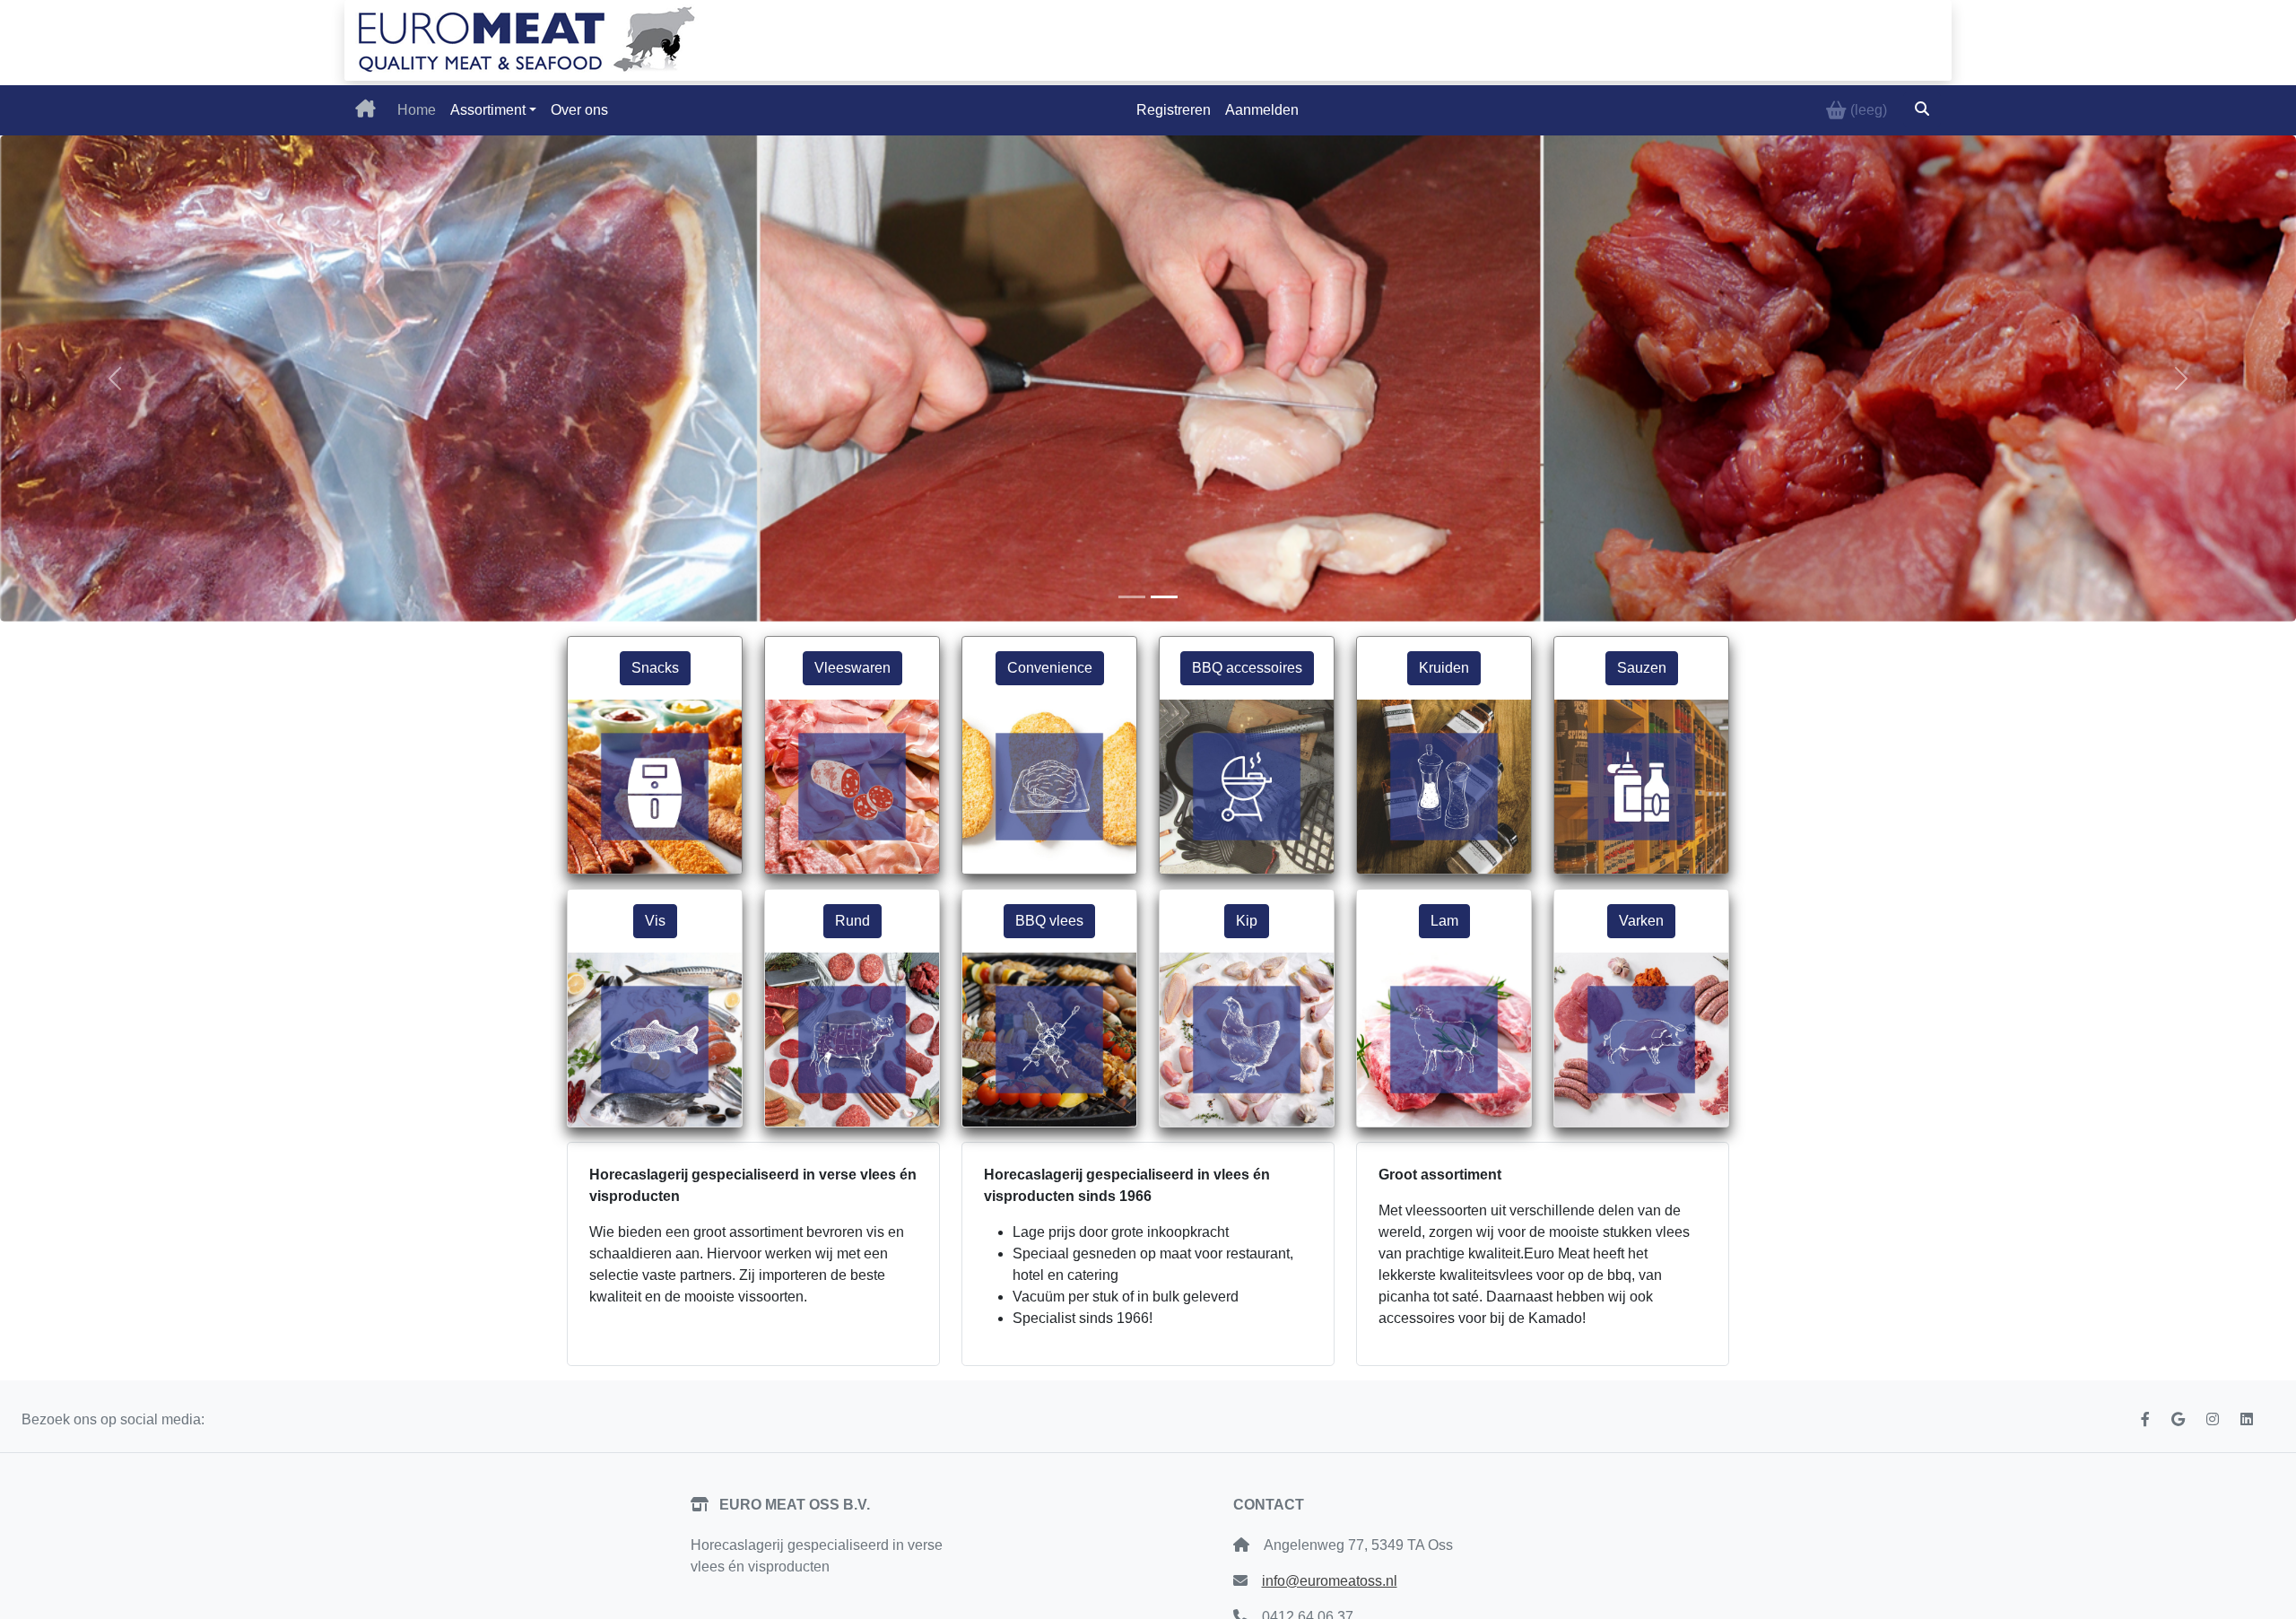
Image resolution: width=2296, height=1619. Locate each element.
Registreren (1174, 110)
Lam (1444, 921)
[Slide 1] (1132, 597)
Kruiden (1444, 668)
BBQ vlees (1049, 921)
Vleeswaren (852, 668)
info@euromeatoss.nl (1330, 1581)
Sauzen (1642, 668)
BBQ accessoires (1247, 668)
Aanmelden (1262, 110)
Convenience (1050, 668)
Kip (1247, 921)
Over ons (579, 110)
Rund (852, 921)
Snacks (655, 668)
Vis (655, 921)
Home (417, 110)
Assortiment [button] (488, 110)
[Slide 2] (1164, 597)
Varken (1641, 921)
